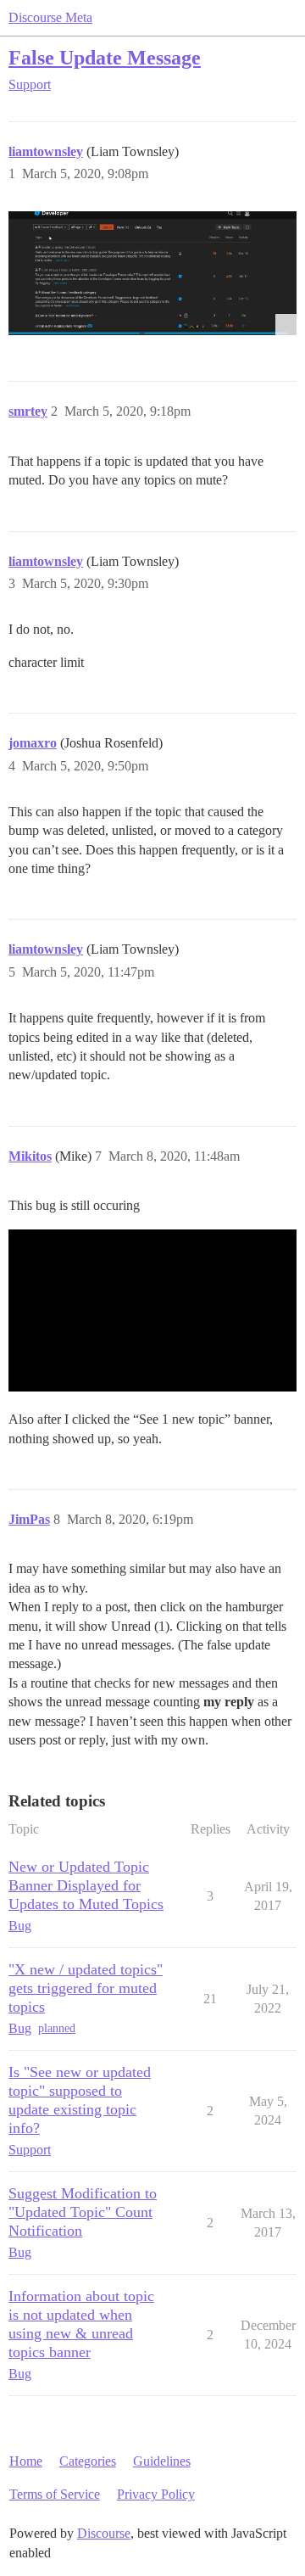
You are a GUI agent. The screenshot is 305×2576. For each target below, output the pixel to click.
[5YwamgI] (152, 273)
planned (57, 2028)
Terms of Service (55, 2494)
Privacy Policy (156, 2494)
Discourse (104, 2533)
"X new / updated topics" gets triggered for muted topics (86, 1988)
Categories (88, 2461)
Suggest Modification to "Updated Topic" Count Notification (83, 2212)
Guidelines (162, 2461)
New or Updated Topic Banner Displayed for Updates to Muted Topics (86, 1885)
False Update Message (105, 57)
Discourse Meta (50, 17)
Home (26, 2461)
